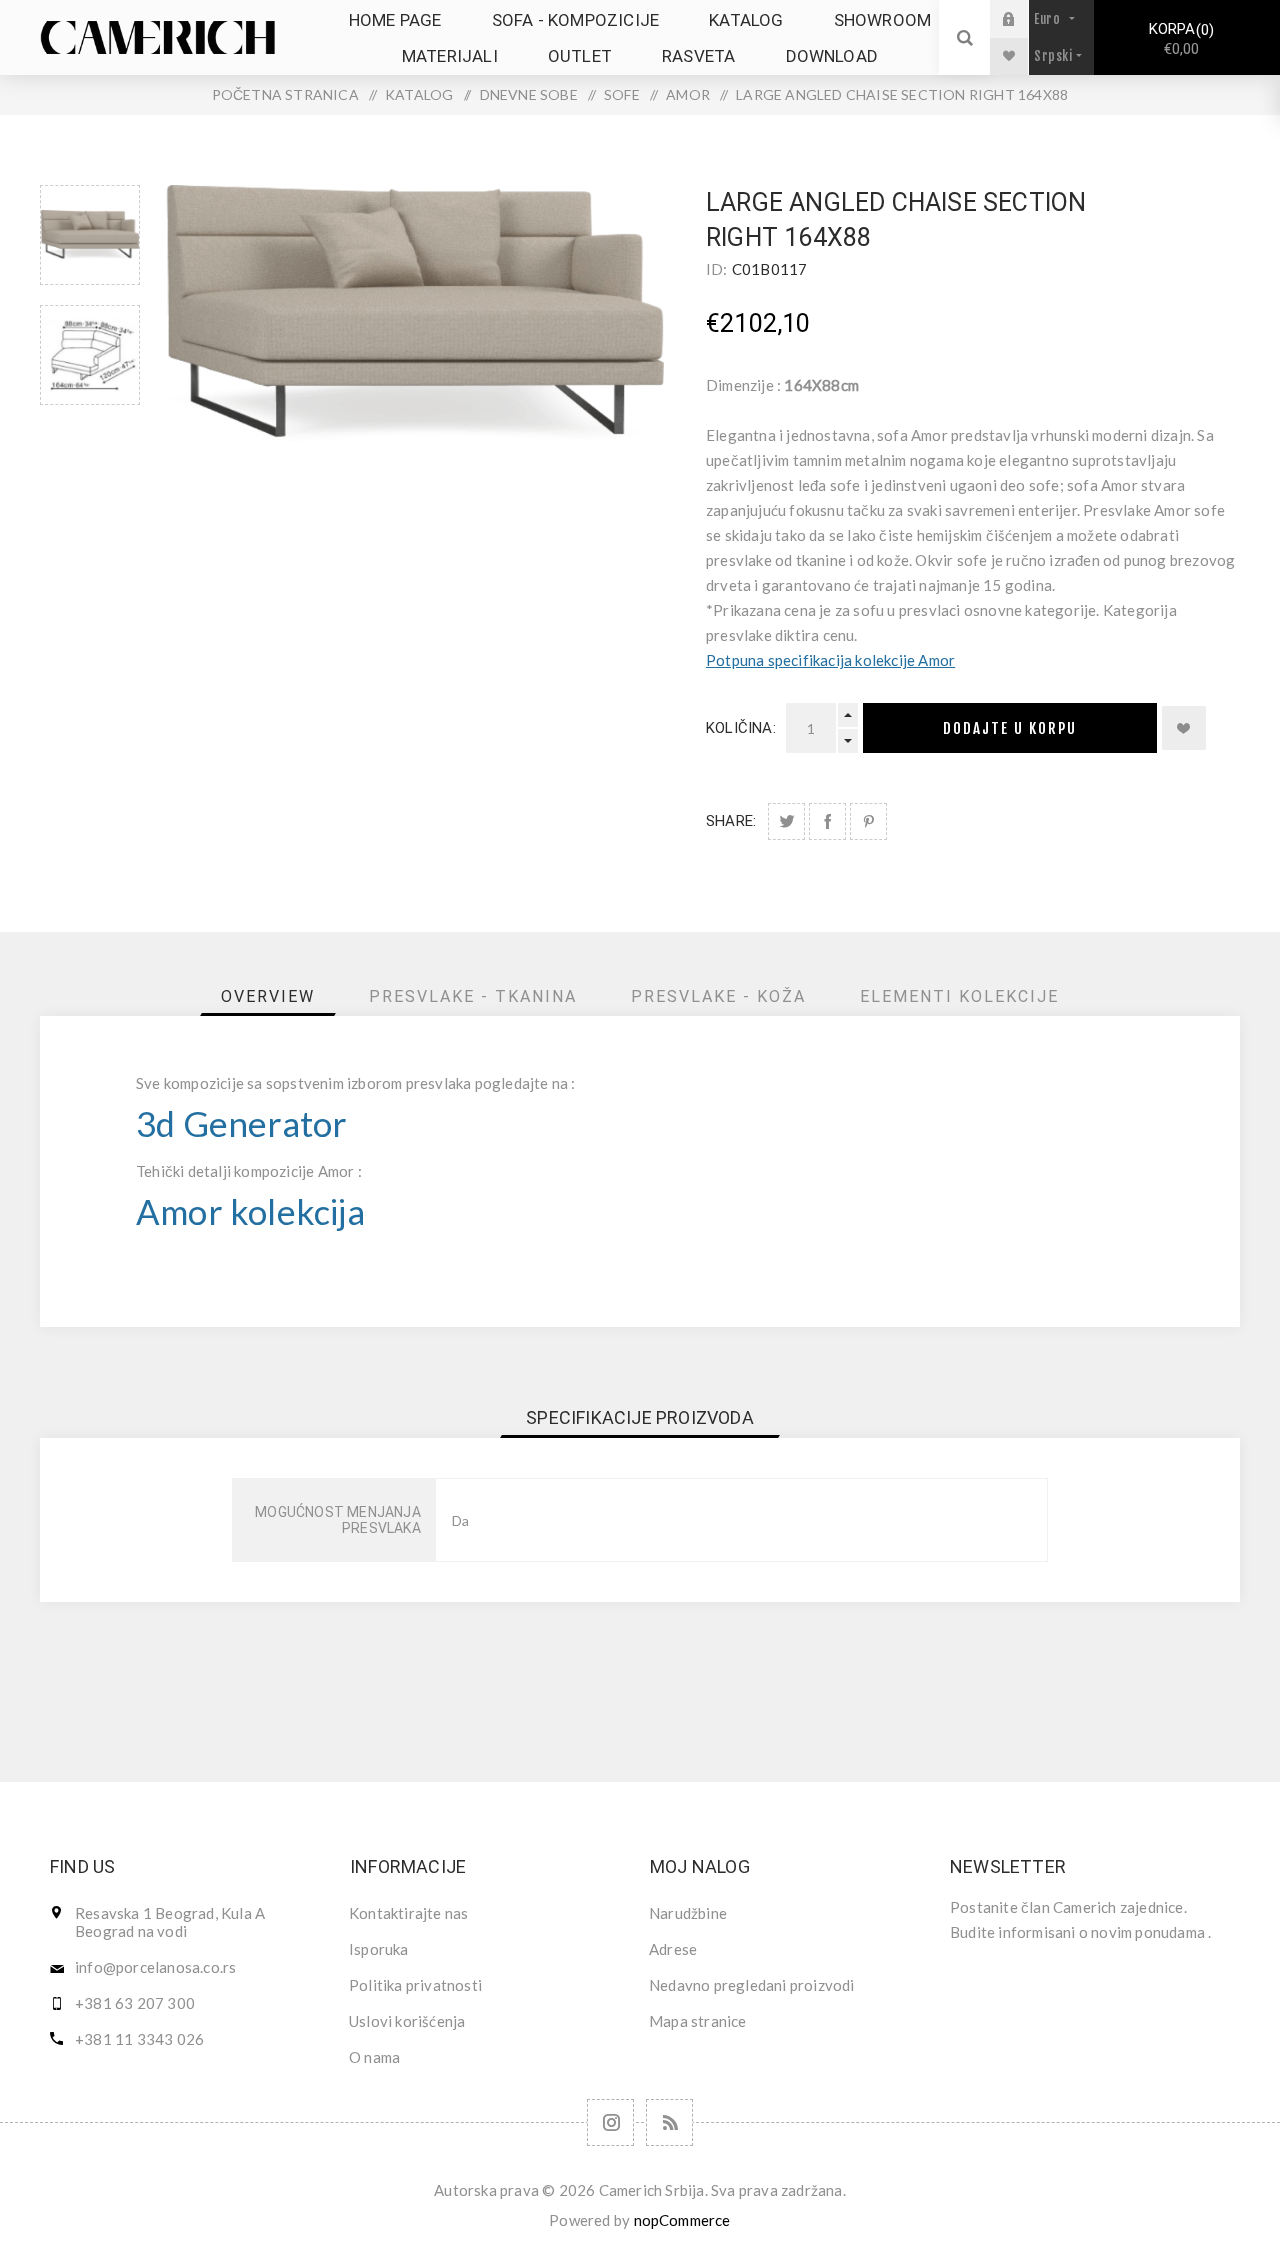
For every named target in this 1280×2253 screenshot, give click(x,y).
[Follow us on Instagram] (610, 2122)
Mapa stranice (698, 2021)
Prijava (1024, 18)
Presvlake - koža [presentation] (718, 996)
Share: (731, 821)
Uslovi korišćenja (407, 2021)
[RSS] (669, 2122)
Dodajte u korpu (1010, 728)
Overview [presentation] (268, 996)
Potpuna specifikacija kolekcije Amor (830, 660)
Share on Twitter (786, 821)
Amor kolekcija (250, 1211)
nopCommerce (682, 2220)
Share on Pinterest (868, 821)
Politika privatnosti (415, 1985)
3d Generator (241, 1123)
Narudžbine (688, 1913)
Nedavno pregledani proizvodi (752, 1985)
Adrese (673, 1949)
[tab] (268, 996)
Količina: (741, 728)
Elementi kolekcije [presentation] (959, 996)
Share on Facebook (827, 821)
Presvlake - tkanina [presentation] (473, 996)
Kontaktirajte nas (408, 1913)
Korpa (1179, 39)
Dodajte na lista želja (1184, 728)
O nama (374, 2057)
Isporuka (379, 1949)
